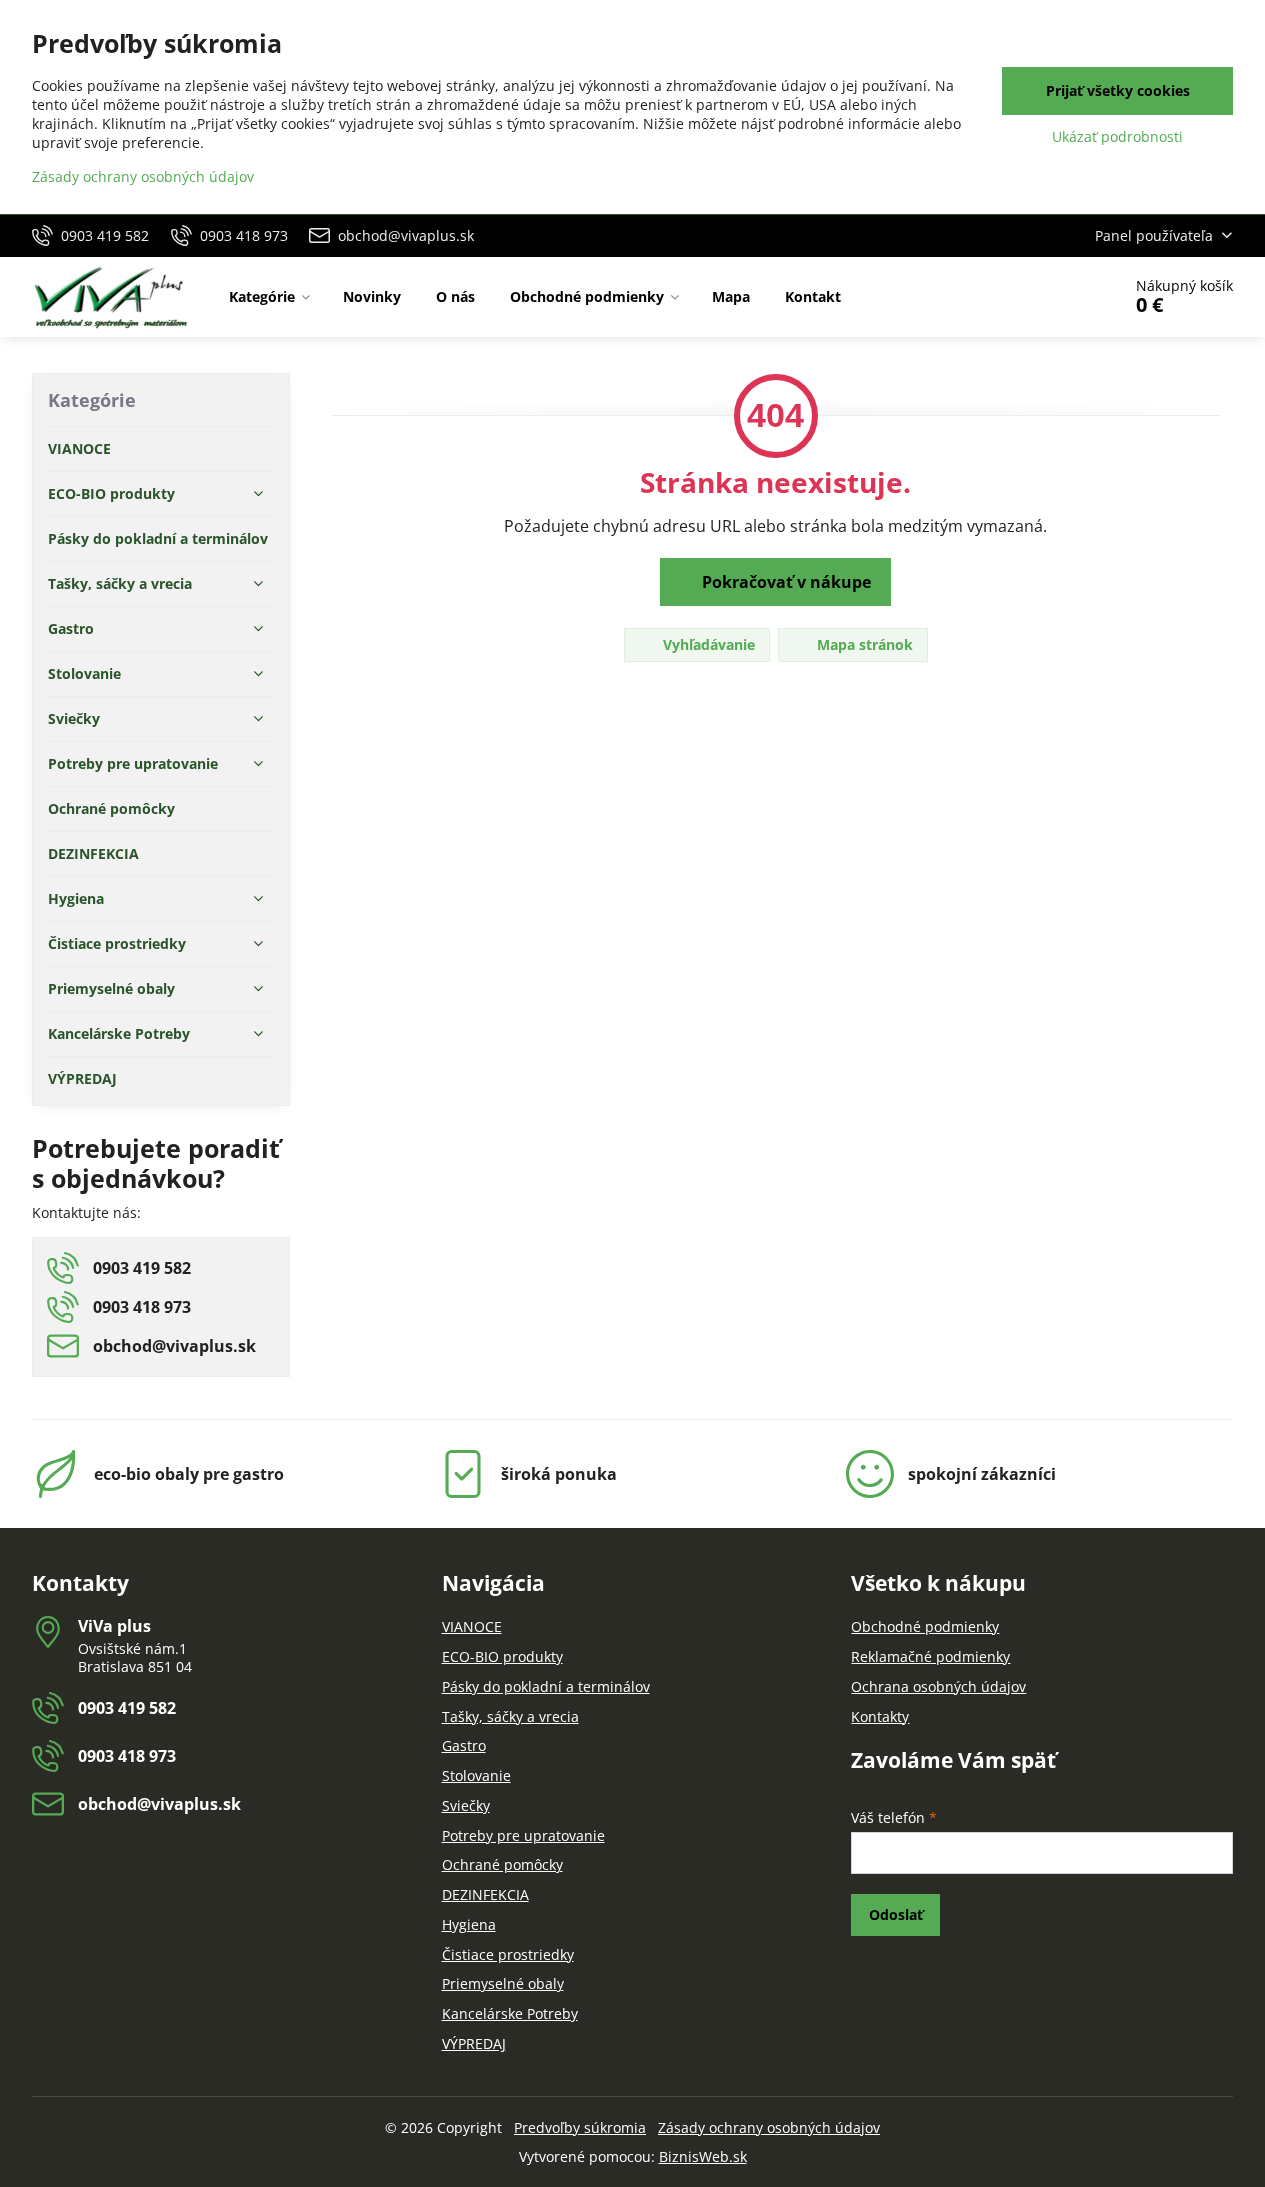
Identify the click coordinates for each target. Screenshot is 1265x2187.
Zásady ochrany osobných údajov (769, 2127)
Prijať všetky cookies (1118, 90)
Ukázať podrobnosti (1117, 136)
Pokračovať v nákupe (784, 582)
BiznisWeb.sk (703, 2156)
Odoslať (896, 1914)
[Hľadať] (1049, 297)
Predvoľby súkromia (580, 2127)
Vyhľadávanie (707, 644)
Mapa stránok (863, 644)
